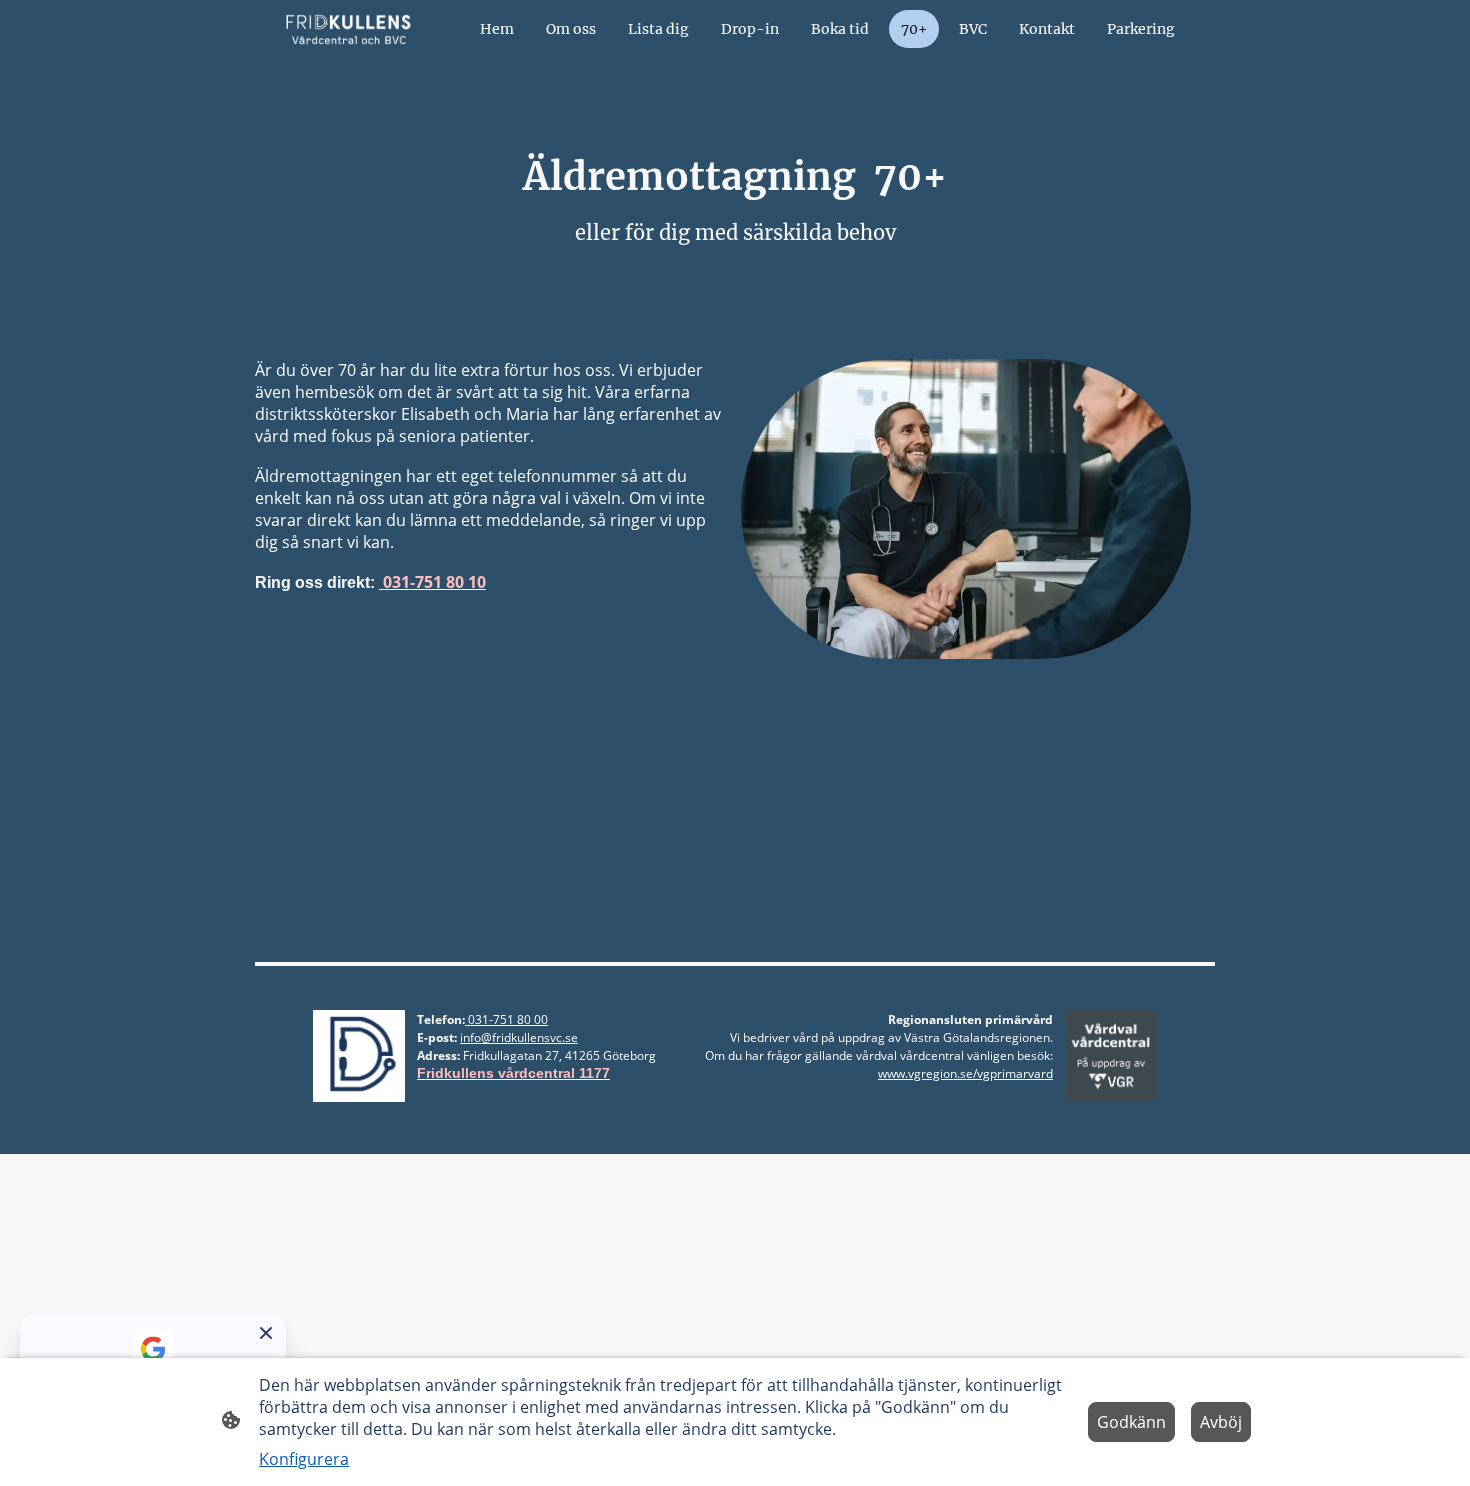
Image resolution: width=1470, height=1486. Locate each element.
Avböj (1221, 1422)
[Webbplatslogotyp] (348, 29)
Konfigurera (304, 1459)
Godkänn (1131, 1422)
